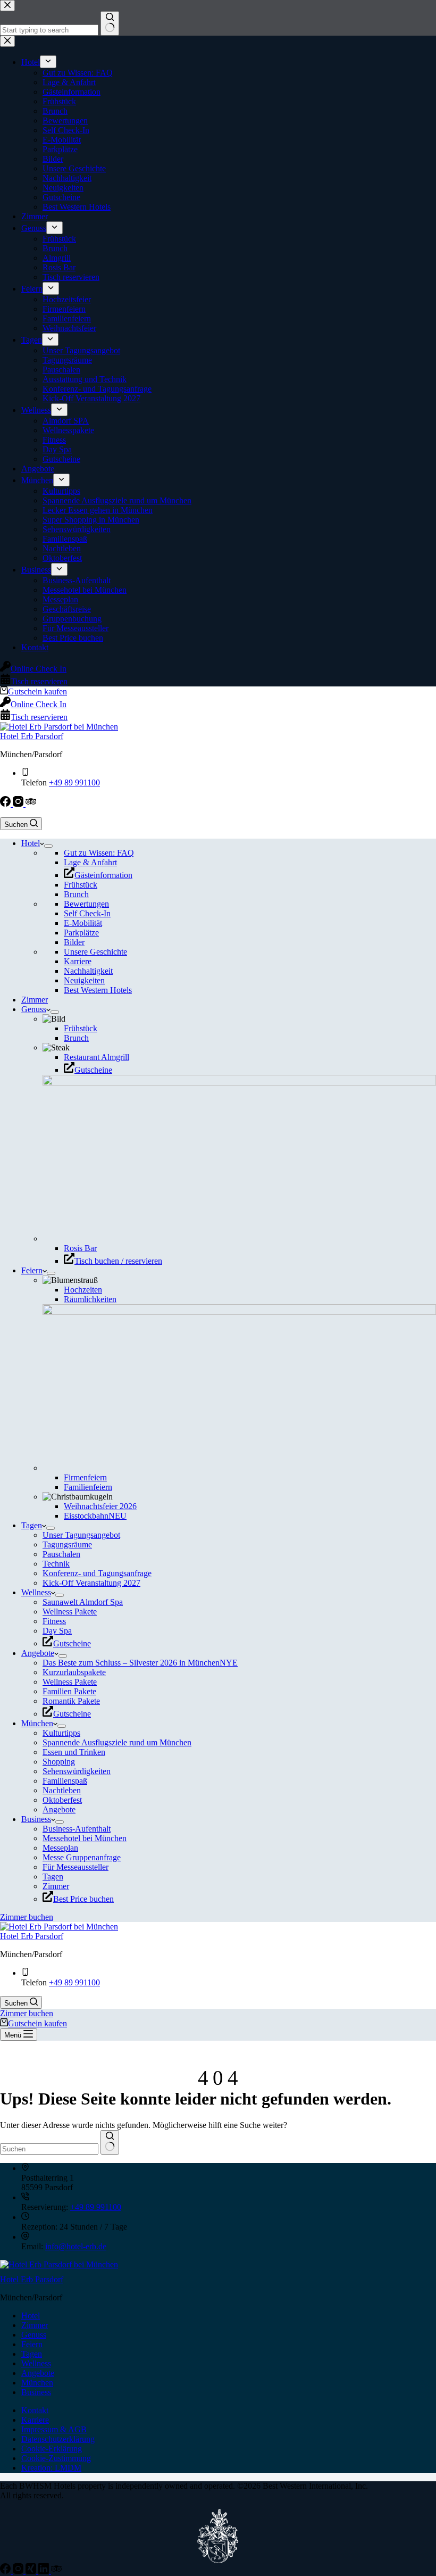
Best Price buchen (83, 1899)
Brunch (76, 894)
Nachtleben (62, 1790)
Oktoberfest (62, 1800)
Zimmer (35, 1000)
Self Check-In (87, 913)
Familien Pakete (69, 1691)
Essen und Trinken (74, 1752)
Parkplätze (81, 933)
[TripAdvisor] (31, 804)
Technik (56, 1564)
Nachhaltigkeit (88, 971)
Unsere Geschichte (95, 952)
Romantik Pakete (71, 1701)
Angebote (38, 1653)
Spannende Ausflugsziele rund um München (117, 1742)
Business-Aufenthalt (77, 1829)
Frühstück (81, 885)
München (37, 1723)
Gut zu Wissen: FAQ (99, 853)
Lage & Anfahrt (90, 862)
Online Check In (39, 704)
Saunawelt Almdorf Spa (83, 1602)
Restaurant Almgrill (97, 1057)
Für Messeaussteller (76, 1867)
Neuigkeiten (84, 980)
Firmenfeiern (85, 1477)
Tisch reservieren (39, 717)
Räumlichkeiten (90, 1299)
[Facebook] (6, 804)
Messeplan (60, 1848)
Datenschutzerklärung (58, 2439)
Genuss (34, 1009)
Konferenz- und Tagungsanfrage (97, 1573)
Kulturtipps (61, 1733)
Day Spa (57, 1631)
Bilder (74, 942)
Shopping (59, 1762)
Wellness (36, 1592)
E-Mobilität (83, 923)
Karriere (78, 961)
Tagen (32, 1525)
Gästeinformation (103, 875)
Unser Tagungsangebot (81, 1535)
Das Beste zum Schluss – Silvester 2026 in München (140, 1663)
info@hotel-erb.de (76, 2246)
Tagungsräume (67, 1544)
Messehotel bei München (85, 1838)
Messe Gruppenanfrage (82, 1857)
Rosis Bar (80, 1248)
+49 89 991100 (74, 782)
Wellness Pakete (70, 1612)
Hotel (31, 843)
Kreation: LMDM (51, 2468)
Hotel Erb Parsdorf (32, 736)
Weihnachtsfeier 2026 (100, 1506)
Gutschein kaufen (37, 691)
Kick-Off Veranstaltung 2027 (91, 1583)
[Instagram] (19, 804)
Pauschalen (61, 1554)
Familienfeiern (88, 1487)
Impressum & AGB (54, 2429)
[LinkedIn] (45, 2571)
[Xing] (32, 2571)
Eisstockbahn (95, 1516)
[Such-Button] (110, 2142)
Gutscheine (93, 1070)
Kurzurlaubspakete (74, 1672)
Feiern (32, 1270)
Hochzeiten (83, 1290)
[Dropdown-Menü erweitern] (48, 846)
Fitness (54, 1621)
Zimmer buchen (27, 1917)
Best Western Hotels (98, 990)
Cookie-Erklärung (52, 2449)
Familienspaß (65, 1781)
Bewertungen (86, 904)
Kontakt (35, 2410)
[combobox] (49, 2149)
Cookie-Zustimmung (56, 2458)
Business (36, 1819)
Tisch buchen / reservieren (118, 1261)
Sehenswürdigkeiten (77, 1771)
